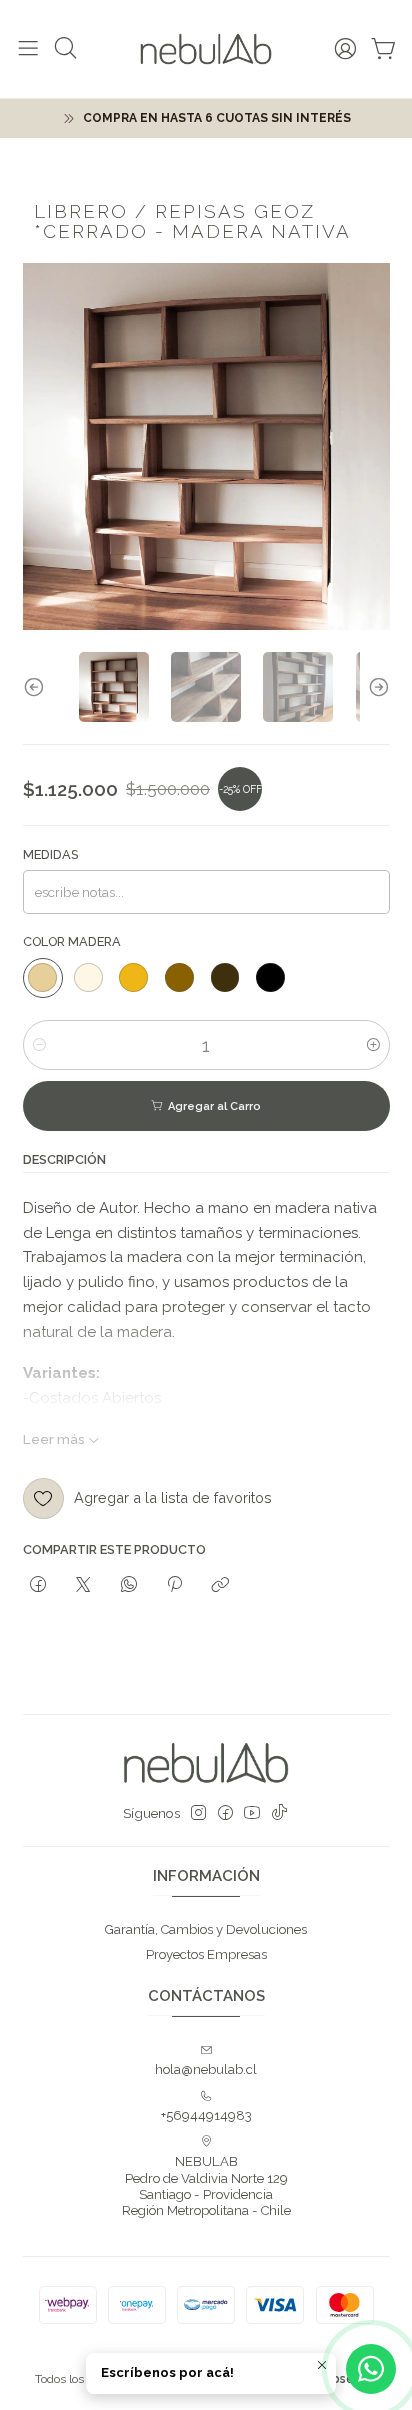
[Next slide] (375, 687)
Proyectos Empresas (206, 1954)
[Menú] (28, 49)
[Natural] (43, 978)
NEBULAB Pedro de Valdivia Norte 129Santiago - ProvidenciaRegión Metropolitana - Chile (206, 2186)
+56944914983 (206, 2115)
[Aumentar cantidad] (373, 1045)
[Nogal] (179, 978)
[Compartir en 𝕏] (83, 1585)
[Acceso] (345, 49)
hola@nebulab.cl (206, 2069)
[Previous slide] (38, 687)
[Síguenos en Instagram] (198, 1813)
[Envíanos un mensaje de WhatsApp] (371, 2369)
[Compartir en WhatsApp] (128, 1585)
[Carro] (383, 49)
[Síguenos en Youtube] (252, 1813)
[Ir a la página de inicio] (206, 49)
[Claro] (88, 978)
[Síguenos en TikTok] (279, 1813)
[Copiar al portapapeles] (220, 1585)
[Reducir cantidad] (39, 1045)
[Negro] (271, 978)
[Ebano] (225, 978)
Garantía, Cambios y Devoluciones (206, 1929)
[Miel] (134, 978)
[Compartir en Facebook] (38, 1585)
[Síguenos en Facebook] (225, 1813)
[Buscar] (65, 49)
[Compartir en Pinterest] (174, 1585)
